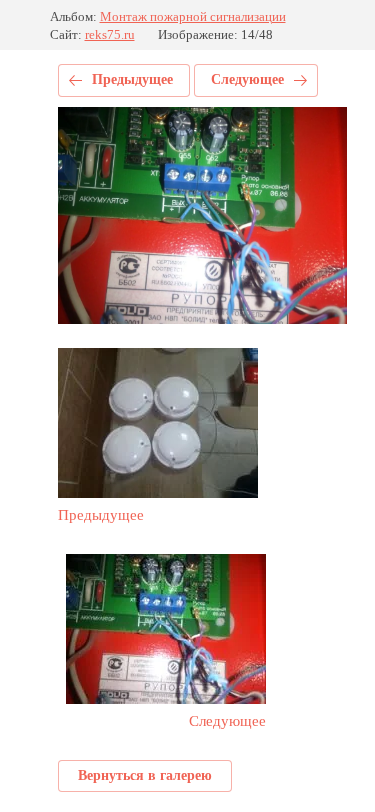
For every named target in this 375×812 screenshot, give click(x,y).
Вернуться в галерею (145, 775)
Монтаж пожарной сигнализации (193, 16)
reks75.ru (110, 34)
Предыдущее (132, 79)
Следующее (247, 79)
